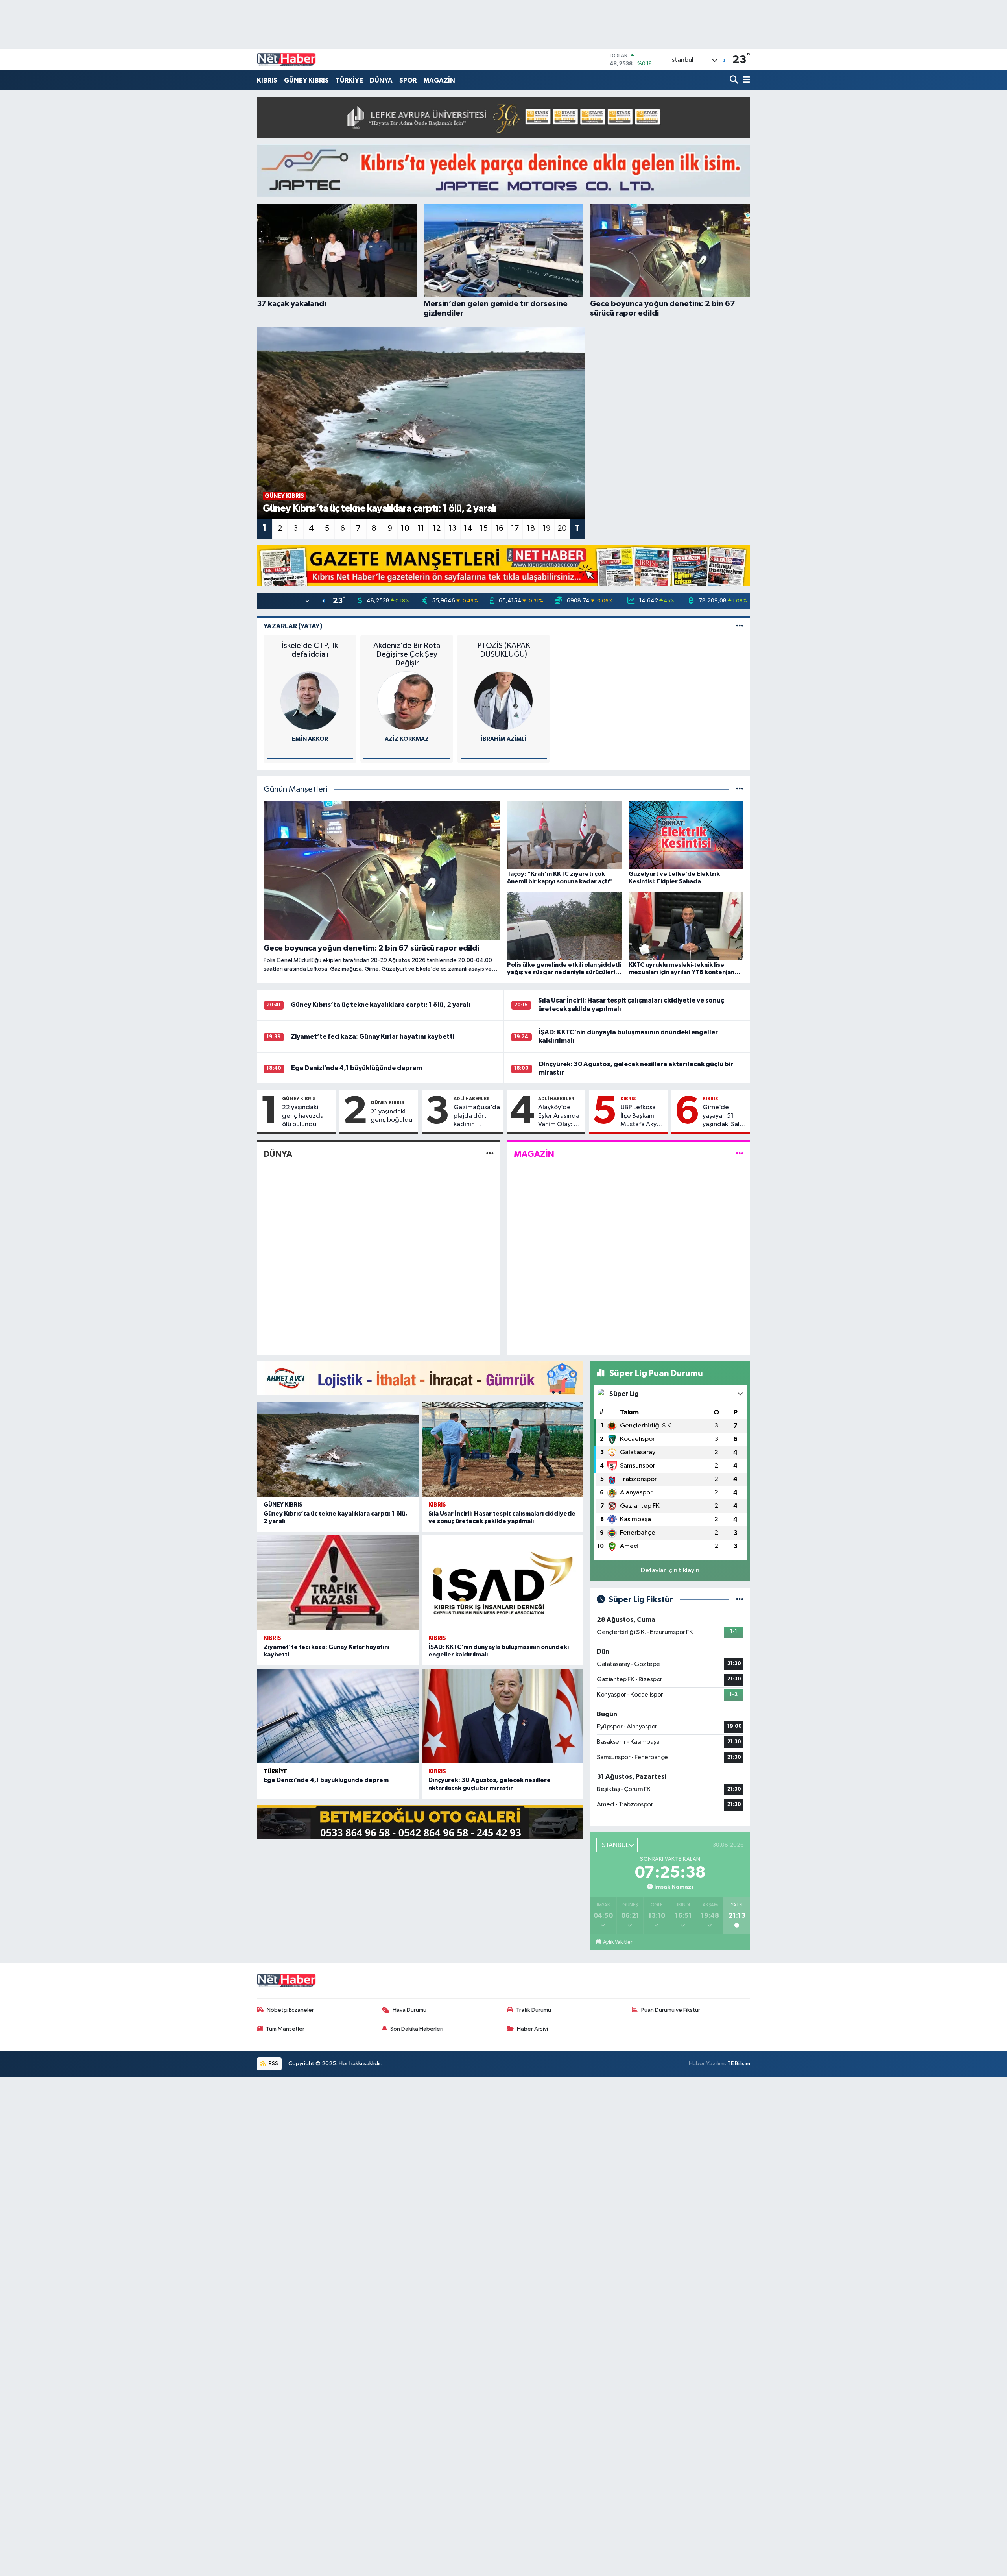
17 (515, 528)
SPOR (408, 80)
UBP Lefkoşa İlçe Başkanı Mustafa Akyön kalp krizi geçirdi (642, 1116)
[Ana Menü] (745, 80)
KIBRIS (267, 80)
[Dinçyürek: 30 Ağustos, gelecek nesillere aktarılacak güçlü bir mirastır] (503, 1716)
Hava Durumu (409, 2010)
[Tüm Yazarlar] (740, 626)
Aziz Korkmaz (407, 739)
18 (531, 528)
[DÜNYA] (490, 1154)
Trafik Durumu (534, 2010)
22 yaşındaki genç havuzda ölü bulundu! (303, 1116)
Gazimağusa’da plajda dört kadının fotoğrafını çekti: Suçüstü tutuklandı (477, 1116)
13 (452, 528)
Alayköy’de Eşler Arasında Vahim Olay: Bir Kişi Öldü (560, 1116)
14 (468, 528)
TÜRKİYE (349, 80)
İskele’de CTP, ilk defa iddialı (310, 650)
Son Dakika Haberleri (417, 2029)
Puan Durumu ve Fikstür (671, 2010)
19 (547, 528)
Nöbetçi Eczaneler (290, 2010)
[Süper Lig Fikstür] (740, 1600)
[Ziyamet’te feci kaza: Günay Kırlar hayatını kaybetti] (338, 1583)
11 (421, 528)
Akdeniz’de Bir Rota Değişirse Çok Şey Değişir (407, 654)
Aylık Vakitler (617, 1942)
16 (499, 528)
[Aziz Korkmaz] (407, 701)
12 (437, 528)
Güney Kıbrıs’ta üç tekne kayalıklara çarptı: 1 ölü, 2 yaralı (381, 1005)
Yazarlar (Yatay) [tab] (293, 626)
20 (562, 528)
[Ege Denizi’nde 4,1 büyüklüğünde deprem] (338, 1716)
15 (484, 528)
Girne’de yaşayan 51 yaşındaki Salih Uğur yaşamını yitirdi (724, 1116)
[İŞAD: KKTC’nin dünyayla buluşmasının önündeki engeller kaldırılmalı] (503, 1583)
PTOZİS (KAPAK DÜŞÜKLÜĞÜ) (504, 650)
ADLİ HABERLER (472, 1099)
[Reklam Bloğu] (503, 117)
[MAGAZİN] (740, 1154)
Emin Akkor (310, 739)
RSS (273, 2064)
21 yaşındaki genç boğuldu (391, 1116)
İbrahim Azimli (504, 739)
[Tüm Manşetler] (740, 789)
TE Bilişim (739, 2064)
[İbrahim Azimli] (503, 701)
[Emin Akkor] (310, 701)
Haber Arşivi (532, 2029)
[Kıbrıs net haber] (286, 60)
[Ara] (735, 80)
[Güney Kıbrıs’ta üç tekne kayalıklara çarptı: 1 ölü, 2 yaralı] (338, 1449)
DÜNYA (381, 80)
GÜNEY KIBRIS (306, 80)
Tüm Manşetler (285, 2029)
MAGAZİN (439, 80)
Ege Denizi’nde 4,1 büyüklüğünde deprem (357, 1068)
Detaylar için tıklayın (670, 1571)
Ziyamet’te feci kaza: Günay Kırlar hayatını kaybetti (373, 1037)
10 (405, 528)
